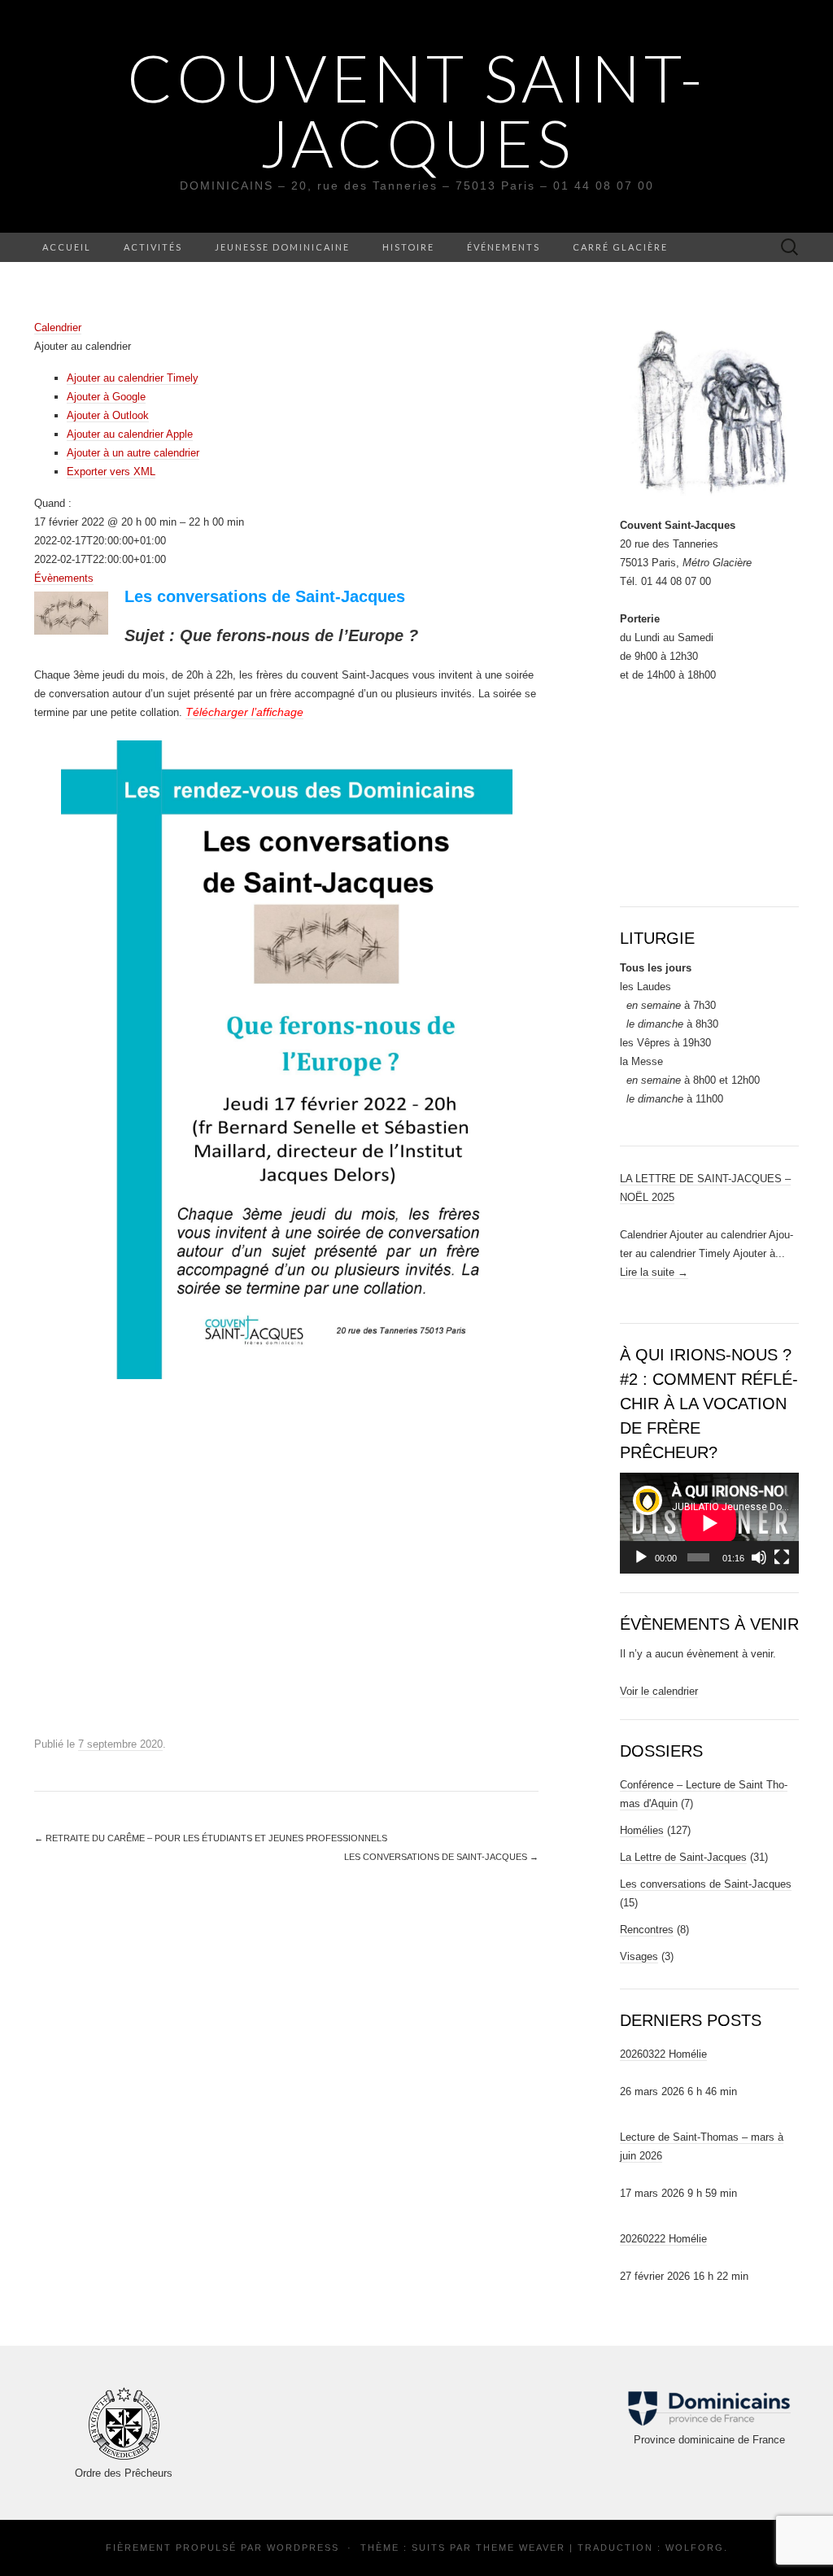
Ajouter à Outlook (108, 415)
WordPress (303, 2548)
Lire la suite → (654, 1272)
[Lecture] (641, 1557)
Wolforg (695, 2548)
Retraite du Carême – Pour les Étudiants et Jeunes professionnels (211, 1838)
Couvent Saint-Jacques (416, 110)
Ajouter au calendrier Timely (133, 378)
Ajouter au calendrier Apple (130, 434)
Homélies (642, 1830)
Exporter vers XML (111, 472)
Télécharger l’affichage (244, 712)
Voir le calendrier (659, 1691)
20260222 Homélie (663, 2239)
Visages (639, 1956)
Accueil (67, 247)
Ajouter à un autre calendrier (133, 453)
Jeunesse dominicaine (282, 247)
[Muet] (759, 1557)
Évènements (64, 578)
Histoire (408, 247)
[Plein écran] (782, 1557)
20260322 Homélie (663, 2054)
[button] (83, 346)
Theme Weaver (521, 2548)
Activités (153, 247)
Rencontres (647, 1930)
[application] (709, 1523)
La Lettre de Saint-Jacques (683, 1857)
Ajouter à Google (106, 397)
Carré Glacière (620, 247)
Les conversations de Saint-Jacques (441, 1857)
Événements (504, 247)
